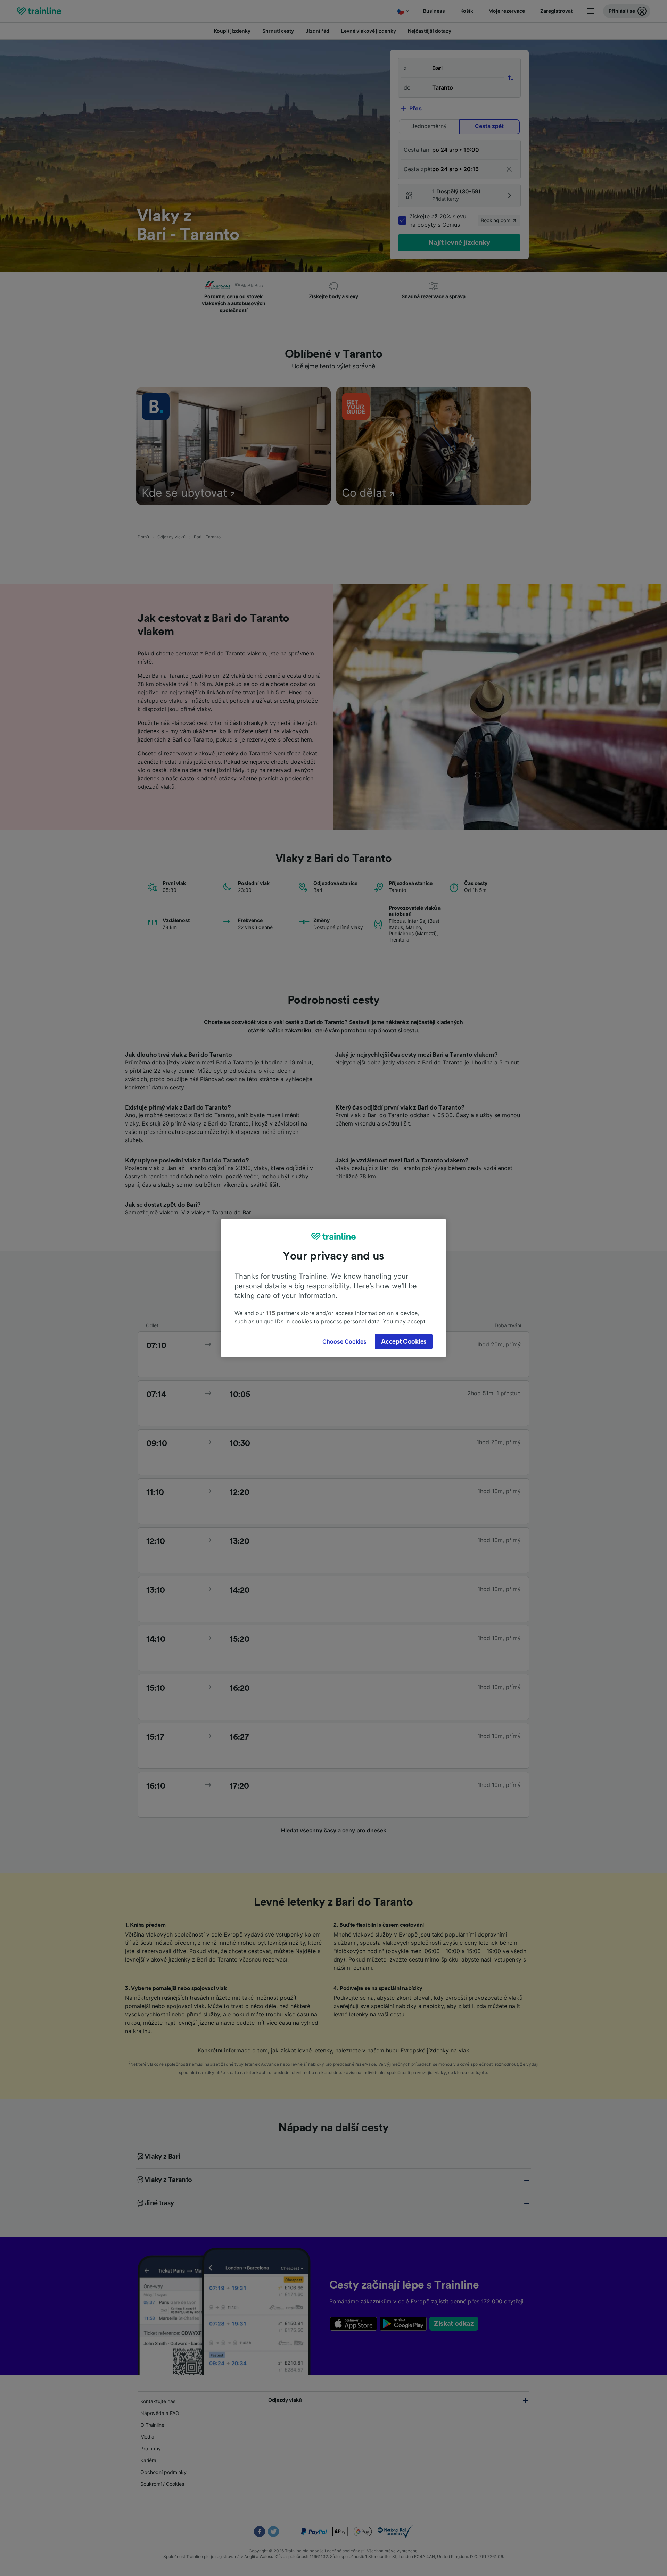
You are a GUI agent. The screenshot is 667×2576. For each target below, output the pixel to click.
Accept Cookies (404, 1341)
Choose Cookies (344, 1341)
